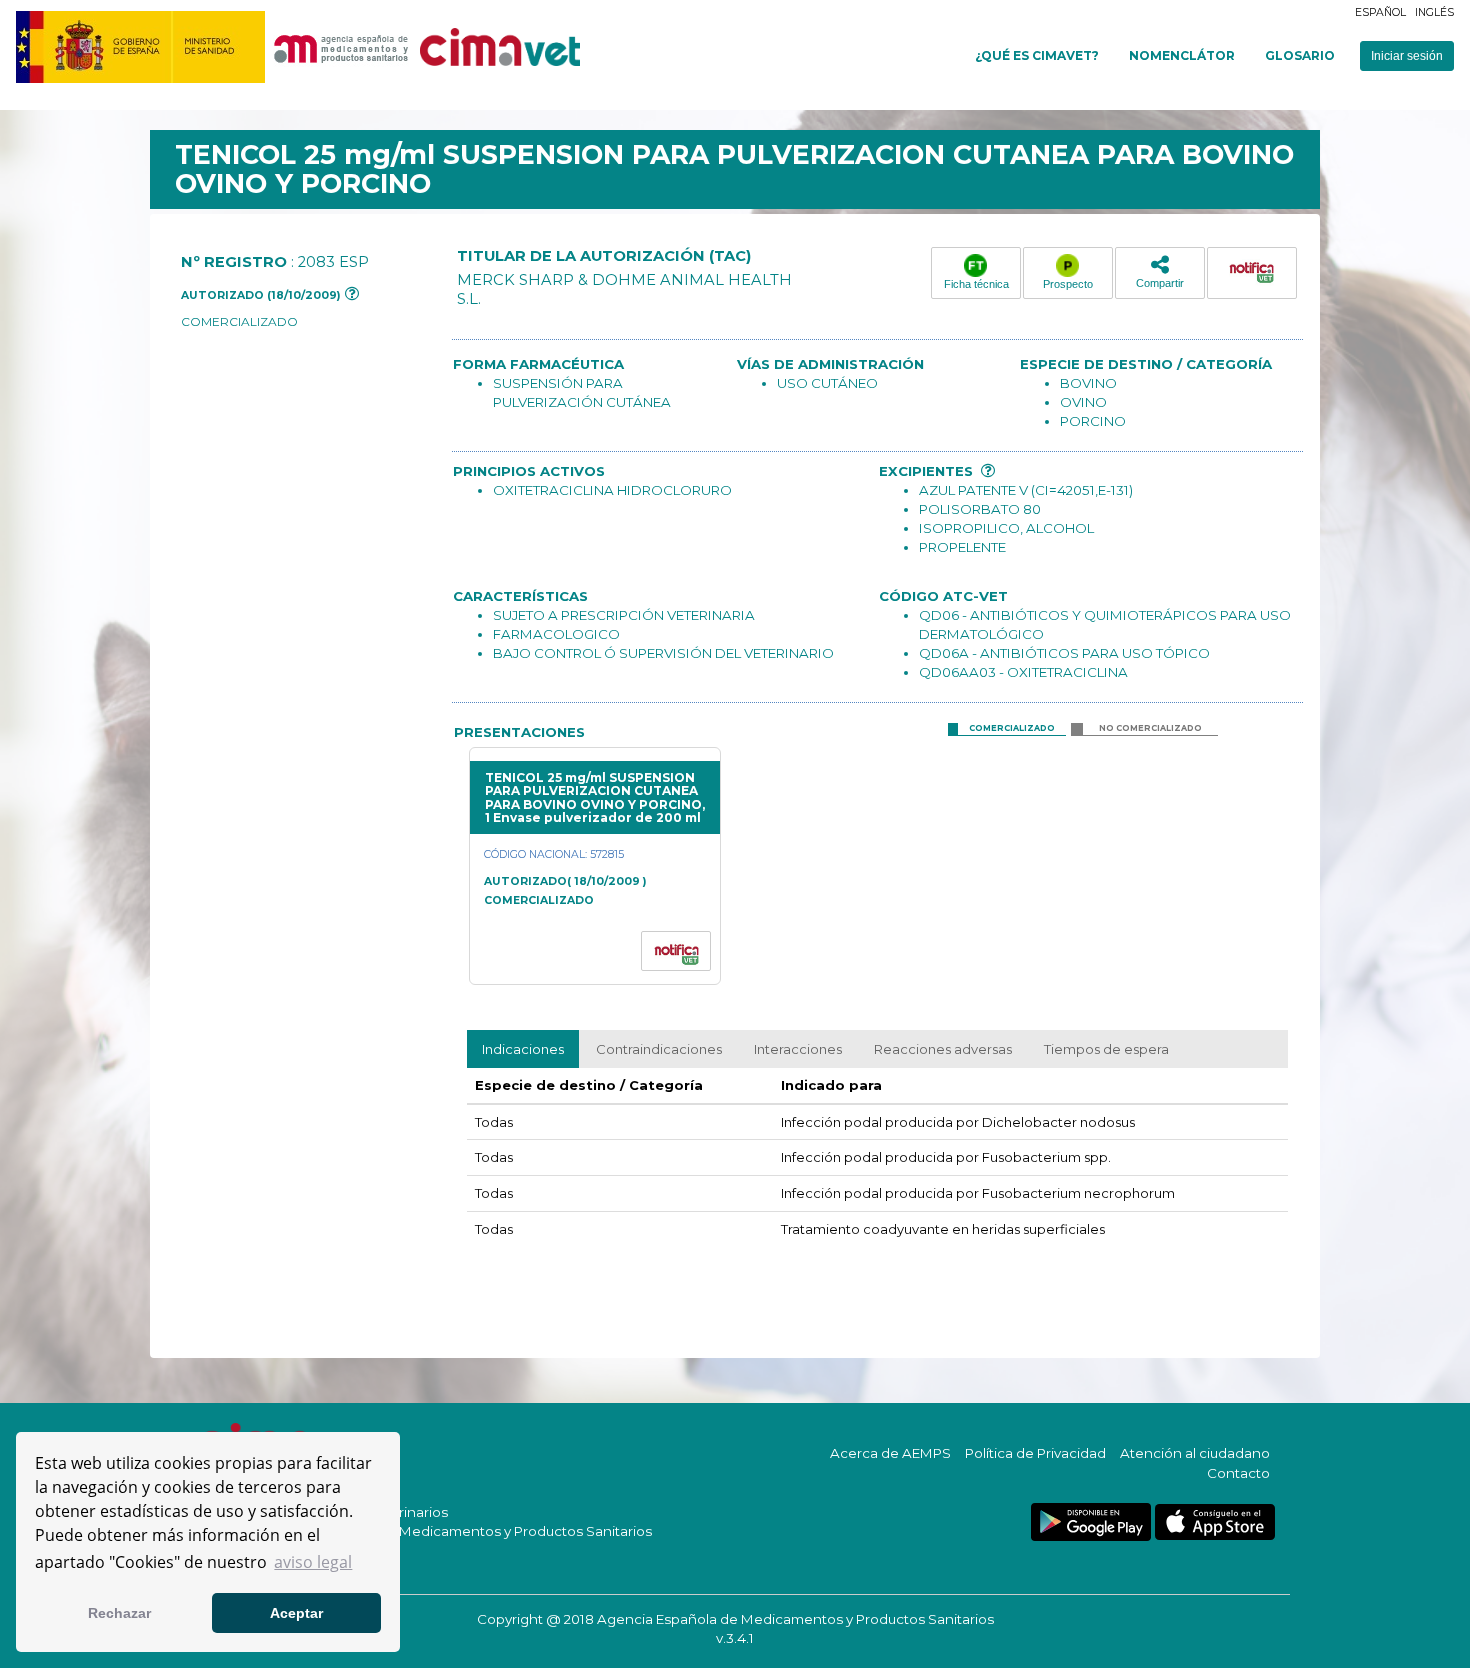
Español (1380, 12)
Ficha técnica (976, 284)
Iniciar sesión (1407, 56)
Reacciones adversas (943, 1049)
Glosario (1300, 55)
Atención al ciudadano (1195, 1453)
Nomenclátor (1182, 55)
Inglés (1434, 12)
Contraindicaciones (659, 1049)
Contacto (1238, 1473)
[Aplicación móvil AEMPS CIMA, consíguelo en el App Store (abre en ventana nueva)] (1215, 1522)
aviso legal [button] (313, 1562)
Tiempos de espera (1106, 1049)
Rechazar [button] (119, 1613)
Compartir (1160, 283)
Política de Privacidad (1035, 1453)
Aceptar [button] (296, 1613)
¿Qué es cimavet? (1037, 55)
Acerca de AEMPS (890, 1453)
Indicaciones (523, 1049)
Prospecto (1068, 284)
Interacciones (798, 1049)
